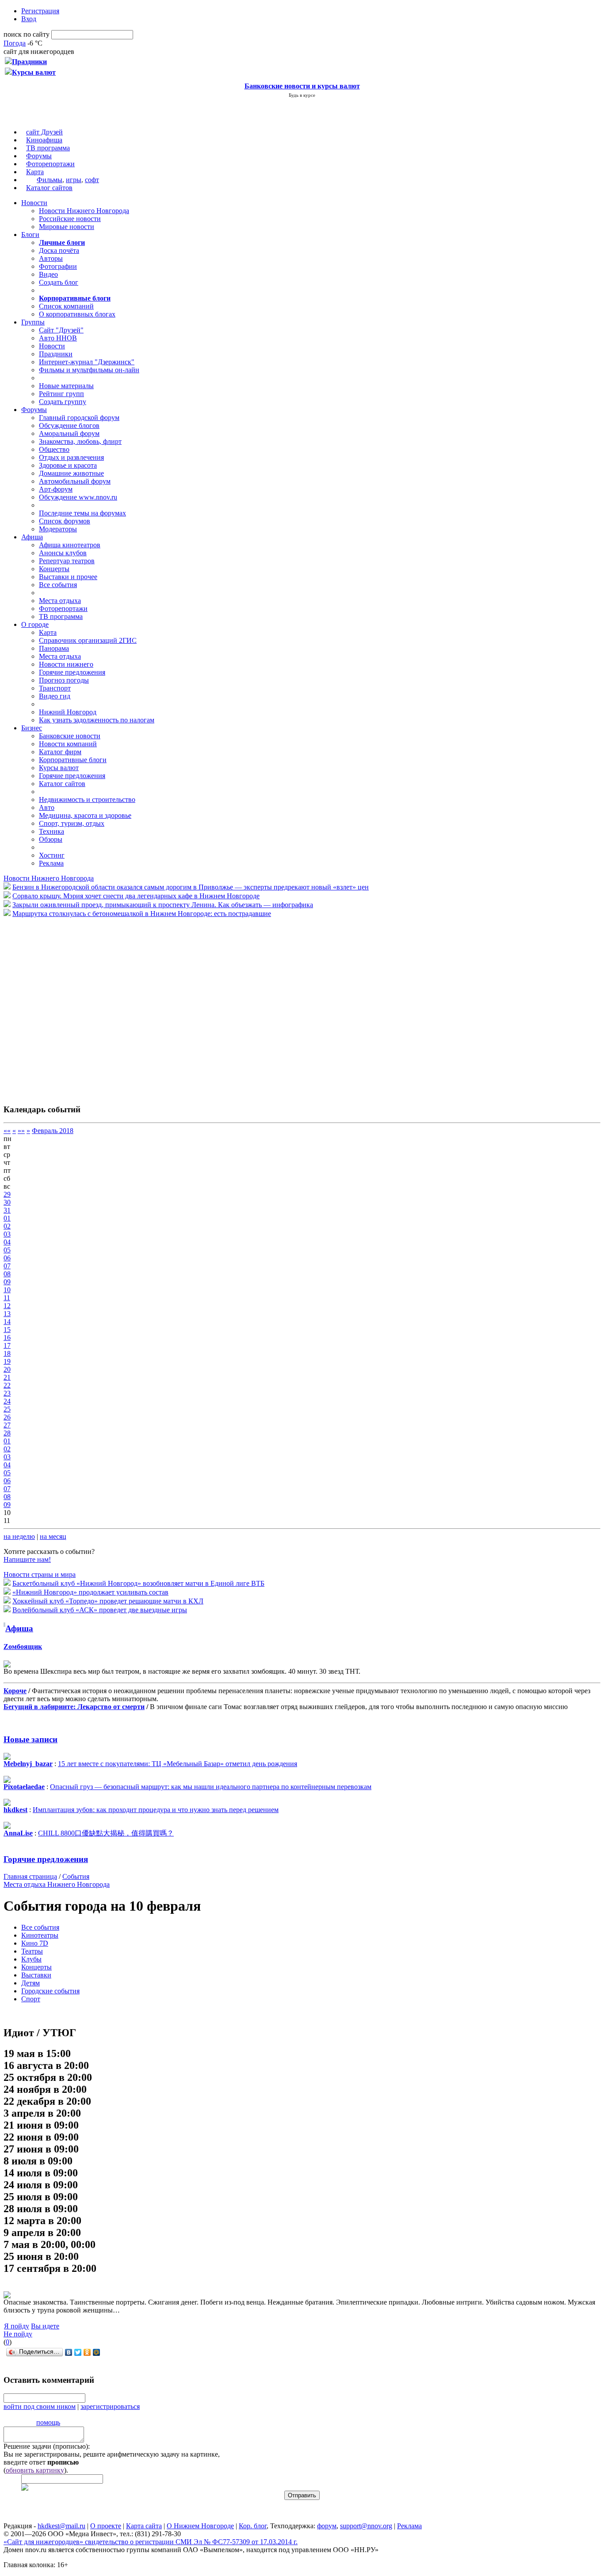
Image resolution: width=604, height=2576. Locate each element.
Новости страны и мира (40, 1574)
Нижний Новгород (68, 712)
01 (7, 1218)
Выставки (36, 1975)
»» (21, 1131)
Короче (15, 1691)
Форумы (39, 156)
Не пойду (18, 2334)
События (76, 1876)
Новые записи (31, 1739)
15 (7, 1330)
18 (7, 1353)
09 (7, 1282)
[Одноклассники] (87, 2352)
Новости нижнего (66, 664)
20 (7, 1369)
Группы (33, 322)
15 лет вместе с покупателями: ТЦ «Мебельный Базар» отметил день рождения (178, 1764)
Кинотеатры (40, 1935)
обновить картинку (35, 2470)
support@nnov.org (366, 2526)
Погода (15, 43)
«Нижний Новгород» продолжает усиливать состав (90, 1592)
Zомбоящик (23, 1647)
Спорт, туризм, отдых (72, 823)
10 (7, 1290)
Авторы (51, 258)
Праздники (56, 354)
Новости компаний (68, 744)
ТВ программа (48, 148)
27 (7, 1425)
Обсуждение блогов (69, 426)
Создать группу (63, 402)
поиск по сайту (27, 34)
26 (7, 1417)
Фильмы (50, 180)
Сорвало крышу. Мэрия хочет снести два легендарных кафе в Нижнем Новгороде (136, 896)
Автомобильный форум (75, 481)
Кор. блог (253, 2526)
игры (74, 180)
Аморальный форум (69, 433)
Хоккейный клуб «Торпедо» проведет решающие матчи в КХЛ (108, 1601)
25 (7, 1409)
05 (7, 1250)
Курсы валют (59, 768)
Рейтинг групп (61, 394)
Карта (35, 172)
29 (7, 1194)
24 (7, 1401)
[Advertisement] (57, 1006)
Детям (31, 1983)
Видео (48, 274)
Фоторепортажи (50, 164)
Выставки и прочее (68, 577)
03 (7, 1234)
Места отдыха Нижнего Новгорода (57, 1884)
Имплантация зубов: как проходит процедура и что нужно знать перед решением (156, 1810)
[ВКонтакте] (69, 2352)
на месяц (53, 1536)
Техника (52, 831)
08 (7, 1274)
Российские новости (70, 219)
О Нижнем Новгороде (200, 2526)
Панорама (54, 648)
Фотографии (58, 266)
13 (7, 1314)
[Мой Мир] (97, 2352)
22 (7, 1385)
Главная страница (30, 1876)
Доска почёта (59, 250)
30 (7, 1202)
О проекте (106, 2526)
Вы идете (45, 2326)
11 (7, 1298)
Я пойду (17, 2326)
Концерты (54, 569)
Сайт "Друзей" (61, 330)
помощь (48, 2422)
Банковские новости (70, 736)
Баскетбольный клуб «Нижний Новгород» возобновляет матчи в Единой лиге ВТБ (138, 1583)
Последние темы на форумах (82, 513)
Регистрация (40, 11)
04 (7, 1242)
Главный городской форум (79, 418)
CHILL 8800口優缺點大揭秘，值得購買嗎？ (106, 1833)
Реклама (51, 863)
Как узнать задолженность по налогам (97, 720)
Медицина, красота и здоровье (85, 815)
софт (92, 180)
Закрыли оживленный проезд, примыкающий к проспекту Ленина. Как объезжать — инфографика (163, 905)
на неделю (19, 1536)
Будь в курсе (302, 95)
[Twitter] (78, 2352)
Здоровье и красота (68, 465)
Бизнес (32, 728)
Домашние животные (71, 473)
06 (7, 1258)
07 (7, 1266)
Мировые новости (67, 227)
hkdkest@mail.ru (61, 2526)
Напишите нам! (27, 1559)
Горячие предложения (72, 672)
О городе (35, 624)
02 (7, 1226)
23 (7, 1393)
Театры (32, 1951)
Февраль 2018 (53, 1131)
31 (7, 1210)
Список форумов (65, 521)
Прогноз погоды (64, 680)
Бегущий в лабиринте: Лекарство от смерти (74, 1707)
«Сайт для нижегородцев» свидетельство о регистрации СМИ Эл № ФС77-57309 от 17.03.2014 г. (151, 2542)
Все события (58, 585)
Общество (54, 449)
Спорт (31, 1999)
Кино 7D (35, 1943)
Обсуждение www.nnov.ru (78, 497)
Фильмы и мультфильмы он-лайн (89, 370)
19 (7, 1361)
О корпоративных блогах (77, 314)
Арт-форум (56, 489)
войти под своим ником (40, 2406)
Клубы (31, 1959)
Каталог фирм (60, 752)
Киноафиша (44, 140)
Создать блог (59, 282)
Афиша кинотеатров (70, 545)
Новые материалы (66, 386)
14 (7, 1322)
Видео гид (55, 696)
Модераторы (58, 529)
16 (7, 1338)
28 (7, 1433)
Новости (34, 203)
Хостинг (52, 855)
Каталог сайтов (49, 188)
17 (7, 1345)
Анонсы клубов (63, 553)
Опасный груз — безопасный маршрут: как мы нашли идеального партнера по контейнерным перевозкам (211, 1787)
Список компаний (66, 306)
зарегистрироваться (110, 2406)
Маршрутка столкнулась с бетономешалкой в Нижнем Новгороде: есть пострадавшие (142, 914)
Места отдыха (60, 601)
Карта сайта (144, 2526)
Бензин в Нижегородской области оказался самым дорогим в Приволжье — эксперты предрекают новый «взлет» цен (191, 887)
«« (7, 1131)
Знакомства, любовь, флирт (80, 441)
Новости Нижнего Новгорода (84, 211)
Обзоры (51, 839)
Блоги (30, 235)
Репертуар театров (67, 561)
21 (7, 1377)
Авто (47, 807)
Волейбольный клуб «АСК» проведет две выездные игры (100, 1610)
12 (7, 1306)
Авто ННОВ (58, 338)
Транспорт (55, 688)
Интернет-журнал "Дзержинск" (87, 362)
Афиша (32, 537)
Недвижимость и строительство (87, 800)
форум (327, 2526)
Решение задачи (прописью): (47, 2446)
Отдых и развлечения (71, 457)
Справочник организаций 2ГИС (88, 640)
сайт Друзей (44, 132)
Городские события (50, 1991)
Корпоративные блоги (73, 760)
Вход (29, 19)
